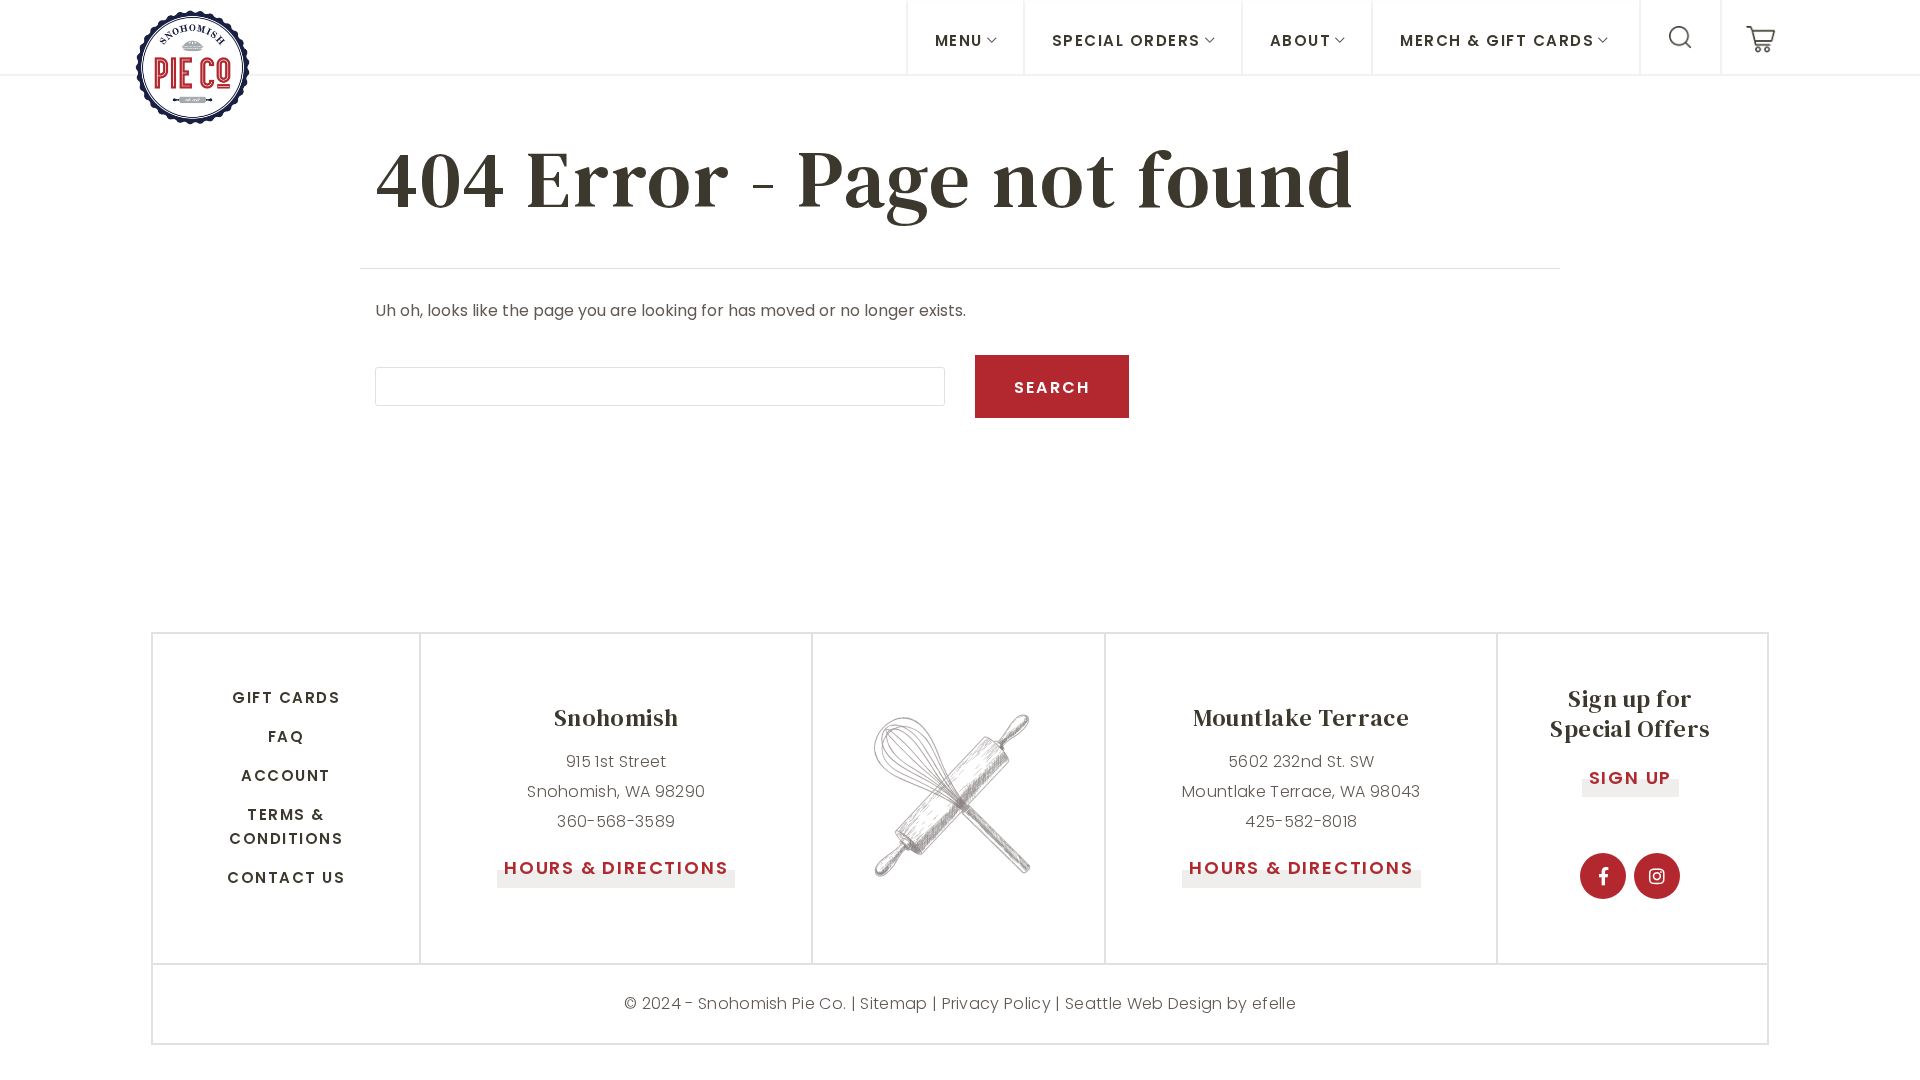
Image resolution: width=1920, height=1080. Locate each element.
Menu (959, 40)
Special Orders (1126, 40)
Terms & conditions (286, 826)
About (1301, 40)
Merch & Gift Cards (1497, 40)
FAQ (286, 736)
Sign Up (1631, 777)
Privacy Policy (996, 1003)
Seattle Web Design (1144, 1003)
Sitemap (893, 1003)
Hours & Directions (616, 867)
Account (286, 775)
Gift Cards (286, 697)
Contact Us (286, 877)
